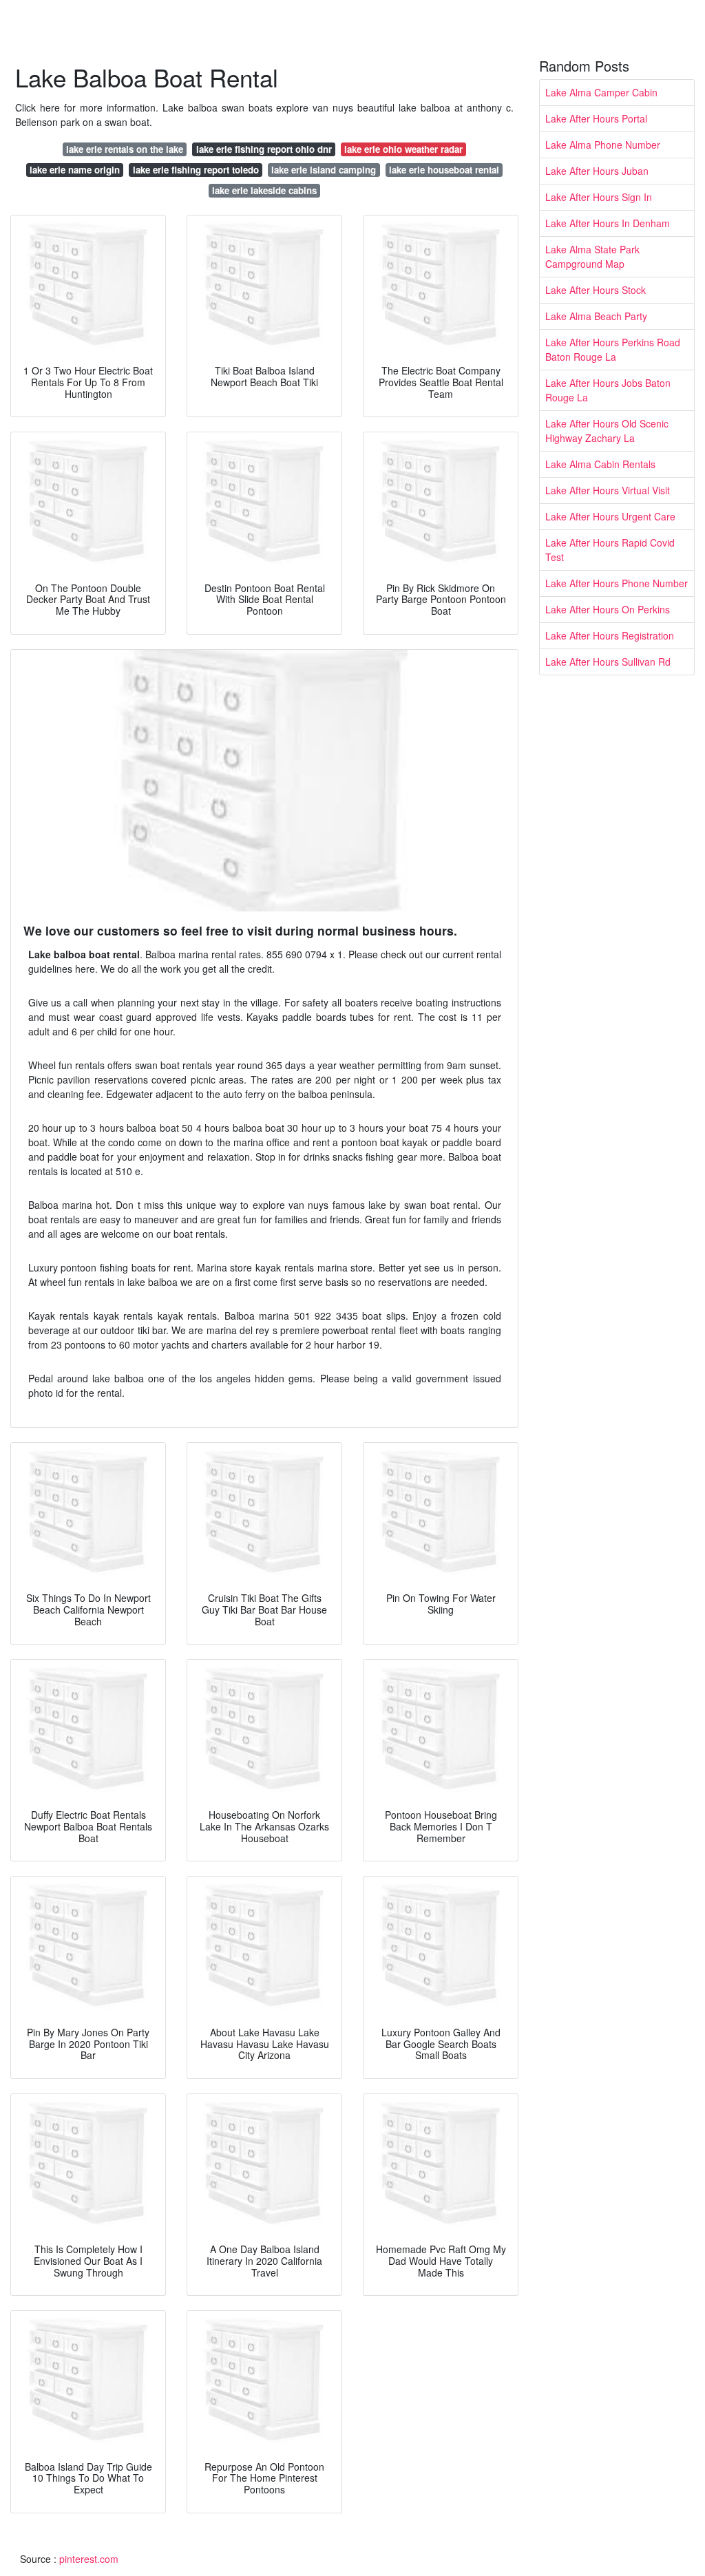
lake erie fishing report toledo (196, 170)
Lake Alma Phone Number (603, 145)
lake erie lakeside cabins (264, 190)
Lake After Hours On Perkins (608, 609)
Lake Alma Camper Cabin (601, 92)
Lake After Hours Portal (596, 118)
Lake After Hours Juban (597, 171)
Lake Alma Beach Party (596, 316)
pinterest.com (89, 2559)
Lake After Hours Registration (610, 635)
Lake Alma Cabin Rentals (600, 464)
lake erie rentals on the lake (125, 149)
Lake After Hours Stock (596, 290)
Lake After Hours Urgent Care (610, 516)
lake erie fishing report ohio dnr (264, 149)
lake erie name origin (75, 170)
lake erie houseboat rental (444, 170)
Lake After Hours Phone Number (617, 583)
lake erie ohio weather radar (403, 149)
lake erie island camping (324, 170)
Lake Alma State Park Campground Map (592, 256)
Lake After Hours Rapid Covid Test (610, 550)
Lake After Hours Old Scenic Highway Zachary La (607, 431)
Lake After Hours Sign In (599, 197)
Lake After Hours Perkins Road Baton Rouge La (613, 349)
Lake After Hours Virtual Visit (608, 490)
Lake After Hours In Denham (608, 223)
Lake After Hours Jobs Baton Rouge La (608, 390)
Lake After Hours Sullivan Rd (608, 662)
